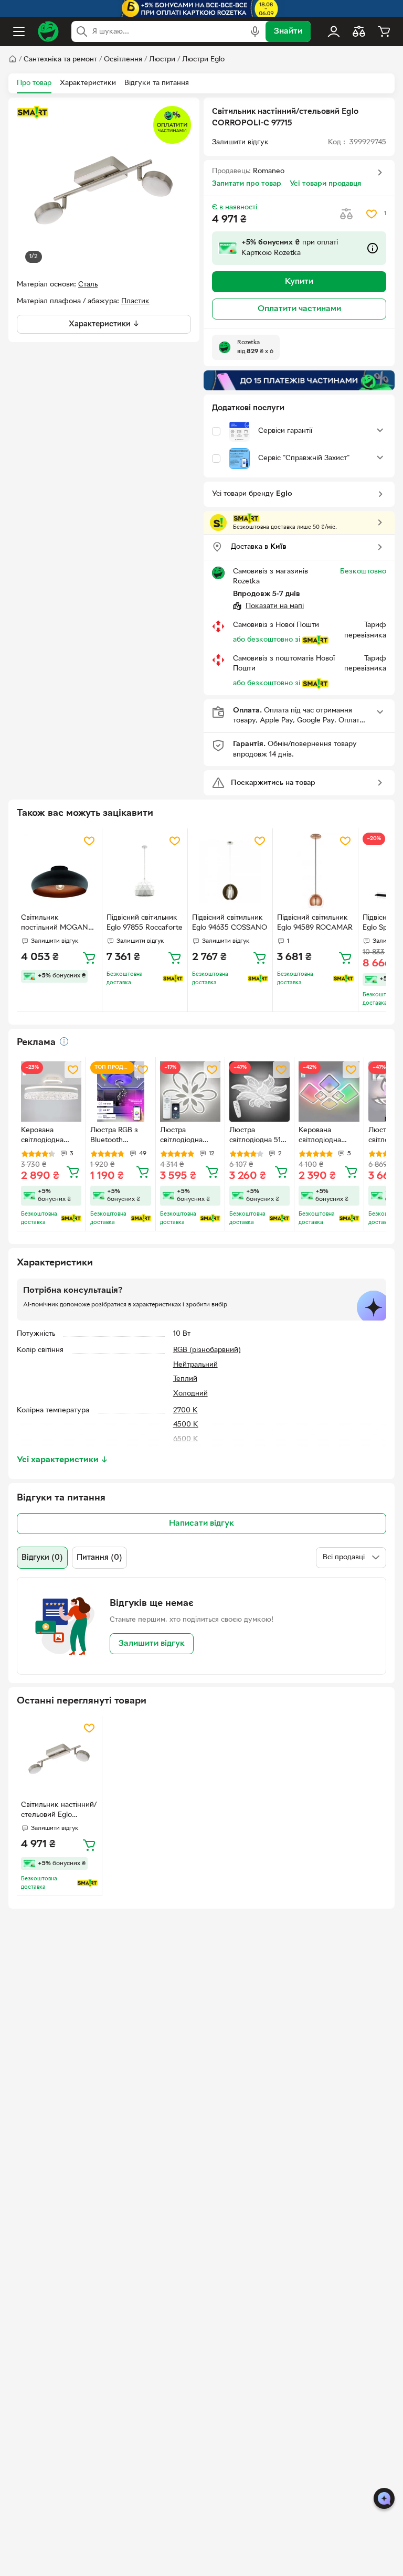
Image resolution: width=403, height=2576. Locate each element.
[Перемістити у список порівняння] (346, 214)
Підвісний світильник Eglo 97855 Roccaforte (145, 923)
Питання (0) (99, 1558)
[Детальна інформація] (64, 1041)
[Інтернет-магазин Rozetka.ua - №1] (48, 31)
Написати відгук (201, 1524)
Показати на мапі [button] (275, 606)
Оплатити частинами (299, 309)
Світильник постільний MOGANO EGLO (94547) (57, 924)
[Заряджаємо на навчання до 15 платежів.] (299, 380)
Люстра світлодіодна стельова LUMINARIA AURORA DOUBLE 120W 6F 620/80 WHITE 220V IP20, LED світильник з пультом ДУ (185, 1136)
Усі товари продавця (325, 184)
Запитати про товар (247, 184)
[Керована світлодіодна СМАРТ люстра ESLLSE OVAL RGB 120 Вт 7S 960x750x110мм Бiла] (329, 1092)
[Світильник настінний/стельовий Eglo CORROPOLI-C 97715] (59, 1758)
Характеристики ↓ (104, 324)
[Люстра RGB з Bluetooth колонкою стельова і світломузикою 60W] (120, 1092)
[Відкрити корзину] (384, 31)
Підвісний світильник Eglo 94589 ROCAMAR (315, 923)
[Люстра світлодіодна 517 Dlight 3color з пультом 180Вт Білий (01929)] (259, 1092)
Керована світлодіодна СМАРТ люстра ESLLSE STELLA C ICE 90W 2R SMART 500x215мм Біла (51, 1136)
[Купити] (89, 957)
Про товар (34, 83)
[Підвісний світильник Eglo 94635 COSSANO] (230, 871)
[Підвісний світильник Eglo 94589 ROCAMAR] (315, 871)
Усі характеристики (62, 1460)
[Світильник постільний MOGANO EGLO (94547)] (59, 871)
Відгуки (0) (42, 1558)
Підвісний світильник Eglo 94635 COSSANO (230, 923)
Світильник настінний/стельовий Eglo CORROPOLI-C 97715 (59, 1811)
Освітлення (123, 60)
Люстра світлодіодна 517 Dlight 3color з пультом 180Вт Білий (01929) (257, 1136)
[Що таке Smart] (33, 112)
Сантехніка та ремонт (60, 60)
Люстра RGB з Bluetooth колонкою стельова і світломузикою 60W (116, 1136)
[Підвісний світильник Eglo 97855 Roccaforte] (145, 871)
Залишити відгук (152, 1644)
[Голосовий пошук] (255, 31)
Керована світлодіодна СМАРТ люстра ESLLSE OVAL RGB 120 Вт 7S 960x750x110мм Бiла (325, 1136)
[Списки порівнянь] (359, 31)
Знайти (288, 31)
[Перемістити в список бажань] (372, 214)
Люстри (162, 60)
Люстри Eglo (203, 60)
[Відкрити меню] (19, 31)
